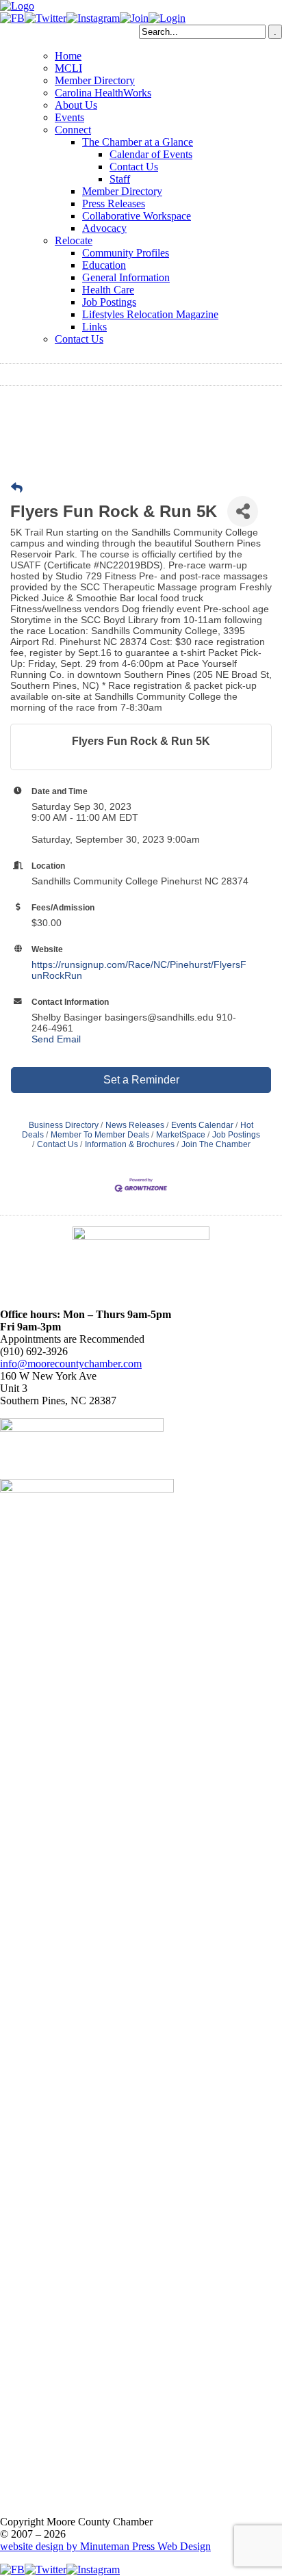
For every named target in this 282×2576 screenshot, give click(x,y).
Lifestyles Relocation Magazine (150, 314)
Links (94, 327)
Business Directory (64, 1125)
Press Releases (114, 203)
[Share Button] (243, 511)
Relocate (74, 240)
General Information (126, 277)
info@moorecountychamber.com (71, 1364)
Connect (73, 130)
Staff (120, 179)
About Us (76, 105)
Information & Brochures (130, 1144)
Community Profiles (126, 253)
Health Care (108, 290)
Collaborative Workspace (137, 216)
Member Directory (95, 80)
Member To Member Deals (100, 1135)
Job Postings (109, 302)
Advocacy (104, 228)
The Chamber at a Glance (138, 142)
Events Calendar (202, 1125)
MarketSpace (181, 1135)
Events (69, 117)
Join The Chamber (216, 1144)
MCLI (68, 68)
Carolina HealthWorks (103, 93)
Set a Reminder (141, 1080)
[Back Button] (17, 488)
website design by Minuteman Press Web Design (105, 2546)
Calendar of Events (151, 154)
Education (104, 265)
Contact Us (134, 167)
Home (68, 56)
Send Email (56, 1039)
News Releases (135, 1125)
